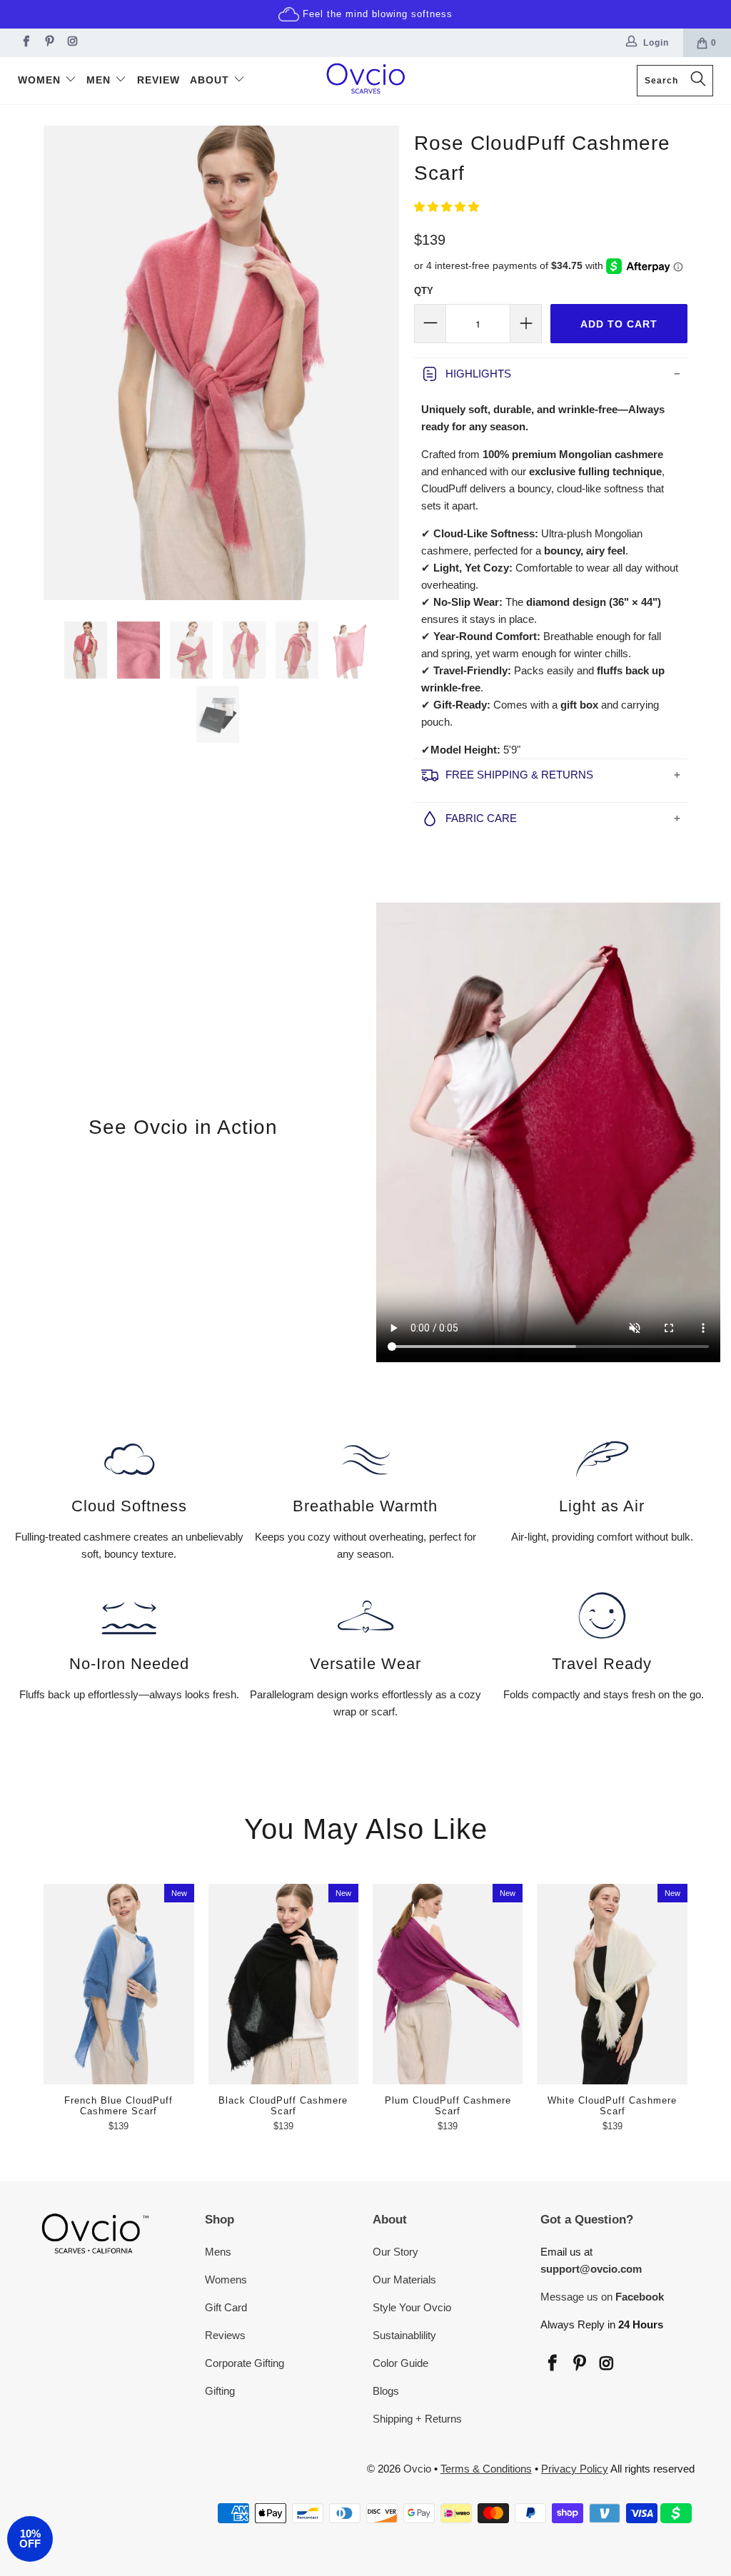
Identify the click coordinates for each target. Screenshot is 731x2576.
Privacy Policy (575, 2469)
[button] (447, 207)
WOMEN (41, 80)
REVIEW (158, 80)
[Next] (386, 363)
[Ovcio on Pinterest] (48, 43)
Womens (226, 2280)
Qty (424, 291)
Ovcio (417, 2469)
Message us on (602, 2297)
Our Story (395, 2252)
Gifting (220, 2391)
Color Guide (400, 2363)
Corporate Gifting (244, 2363)
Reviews (225, 2335)
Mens (218, 2252)
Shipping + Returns (417, 2419)
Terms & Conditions (486, 2469)
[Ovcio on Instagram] (72, 43)
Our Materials (404, 2280)
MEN (100, 80)
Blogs (386, 2391)
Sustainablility (404, 2335)
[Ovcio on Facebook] (25, 43)
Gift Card (226, 2307)
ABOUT (211, 80)
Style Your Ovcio (412, 2307)
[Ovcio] (365, 81)
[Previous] (57, 363)
